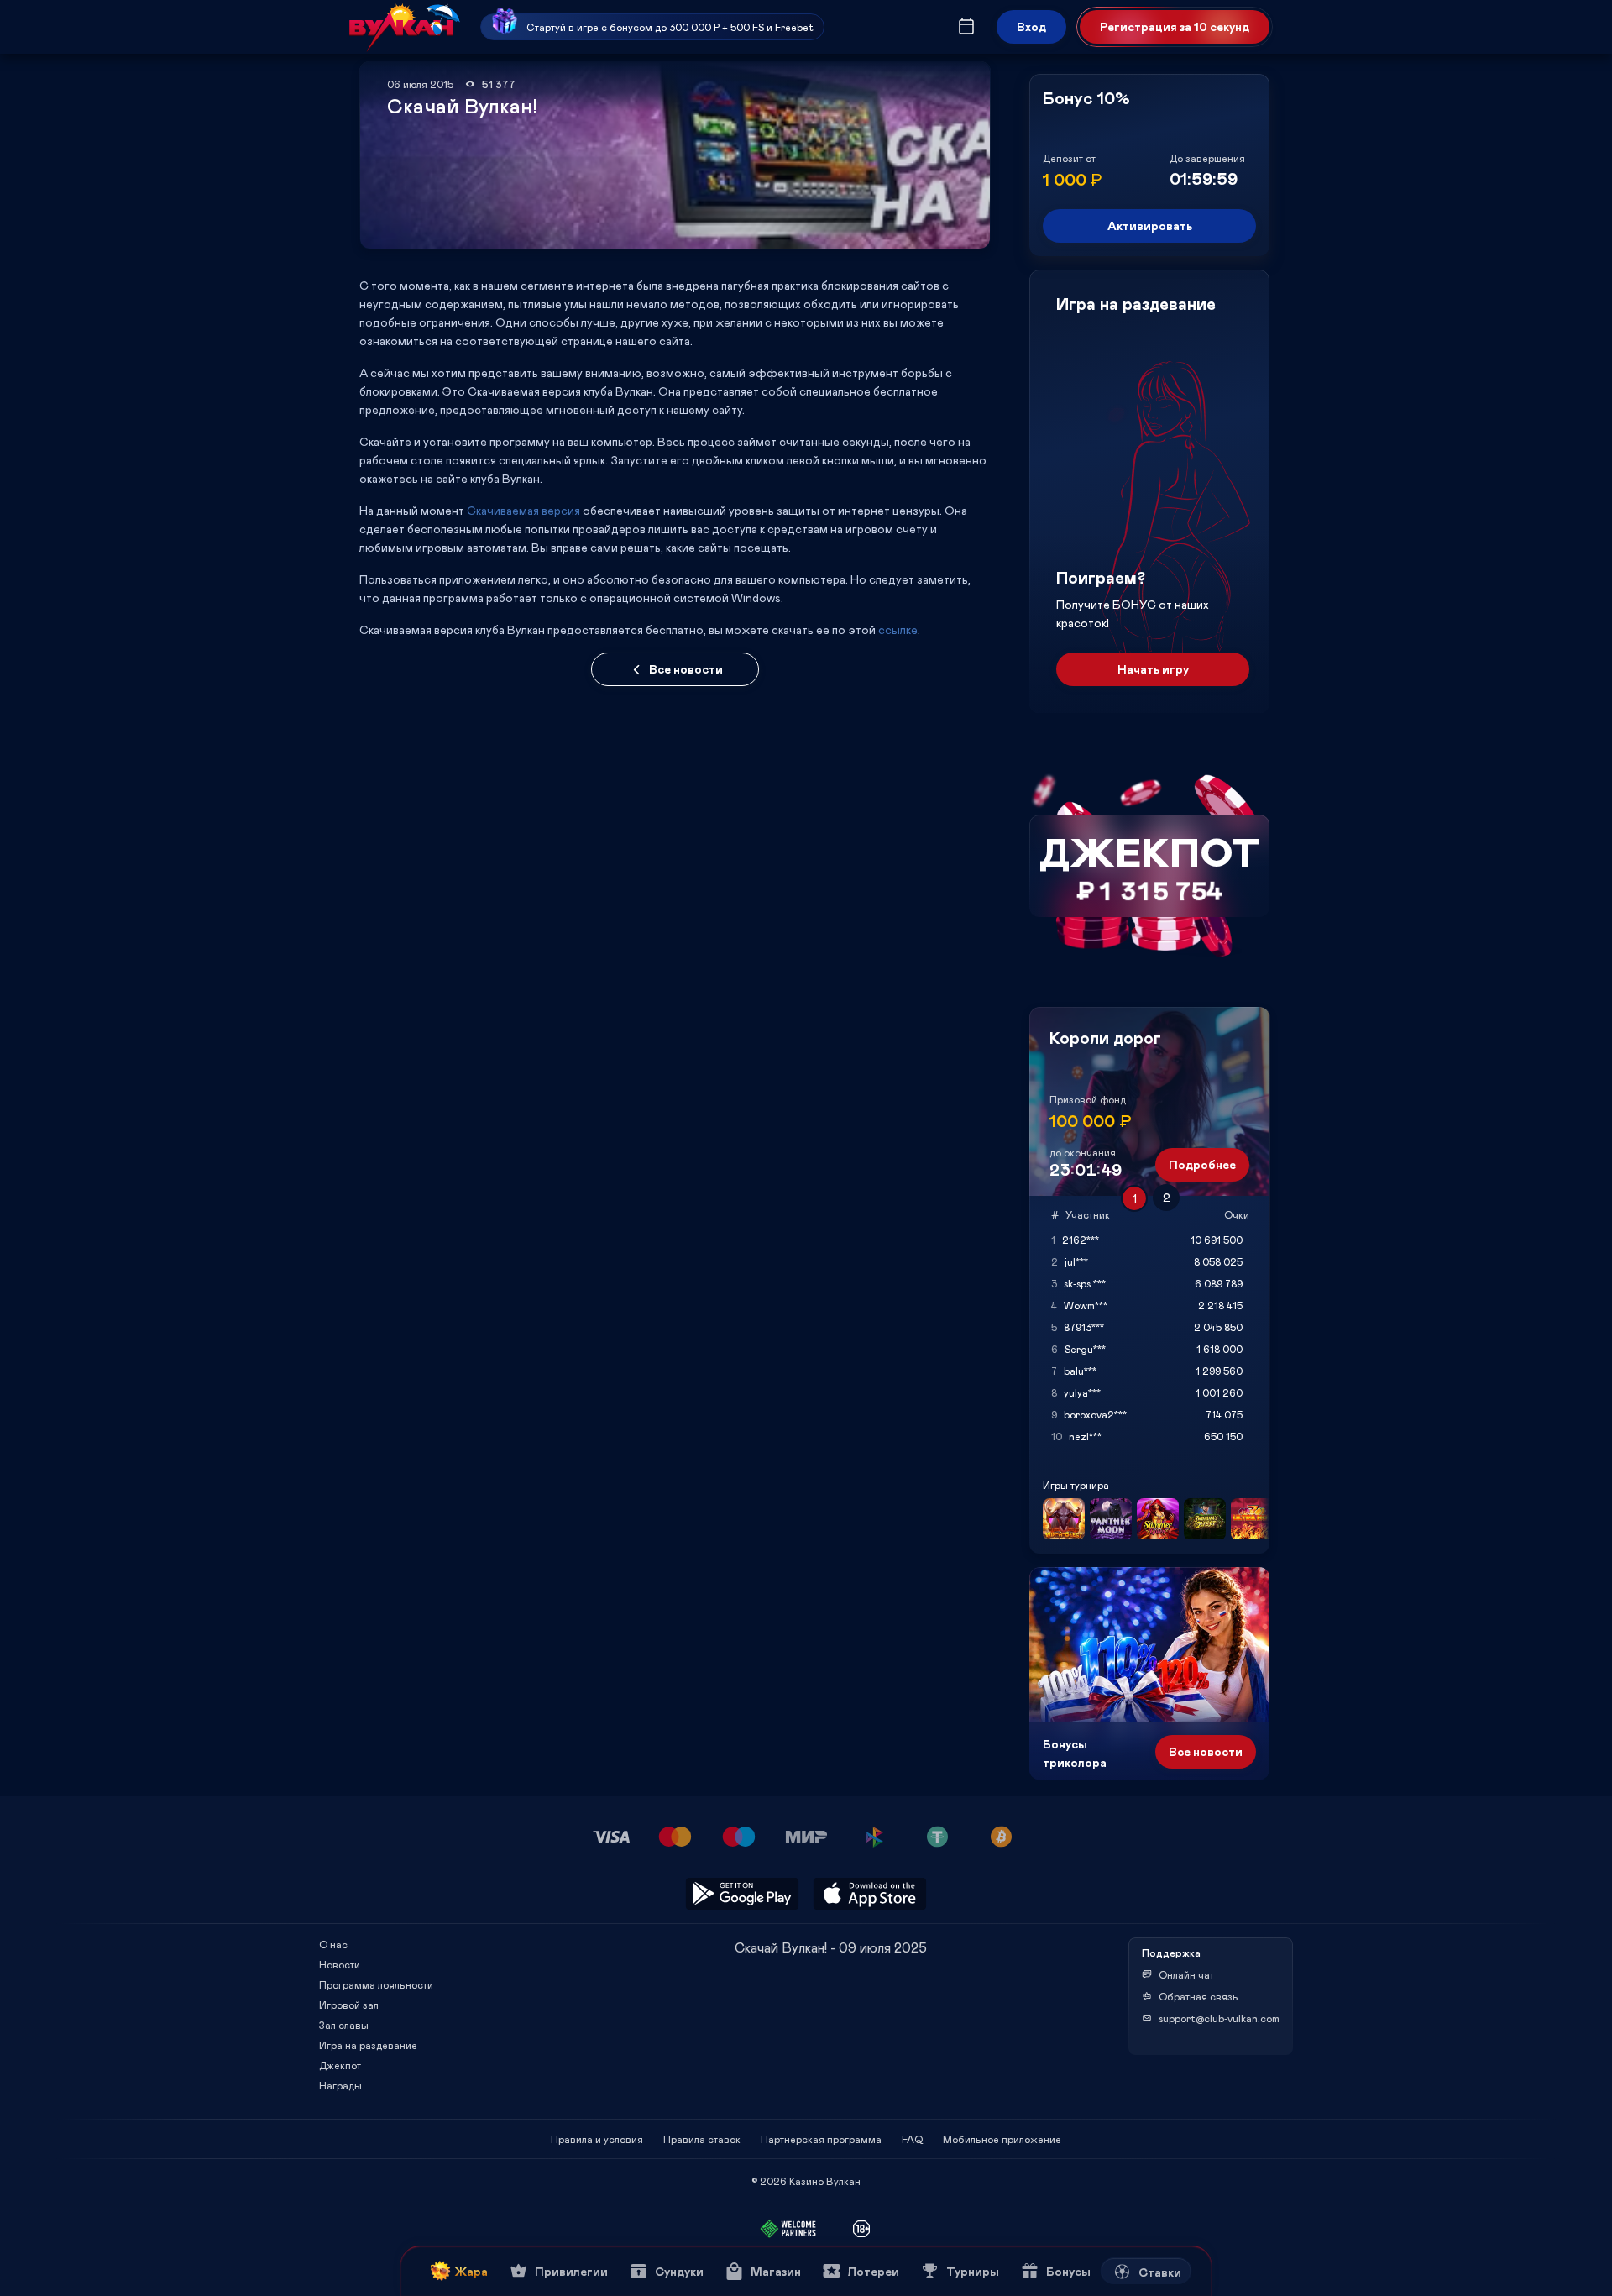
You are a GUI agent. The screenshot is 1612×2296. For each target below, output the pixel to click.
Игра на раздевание (368, 2045)
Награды (340, 2085)
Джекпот (340, 2065)
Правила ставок (702, 2139)
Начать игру (1153, 669)
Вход (1031, 26)
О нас (333, 1944)
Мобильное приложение (1002, 2139)
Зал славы (344, 2025)
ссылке (898, 629)
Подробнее (1202, 1164)
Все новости (686, 669)
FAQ (912, 2139)
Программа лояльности (376, 1984)
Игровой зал (349, 2005)
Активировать (1150, 225)
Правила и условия (597, 2139)
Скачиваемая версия (523, 510)
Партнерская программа (821, 2139)
